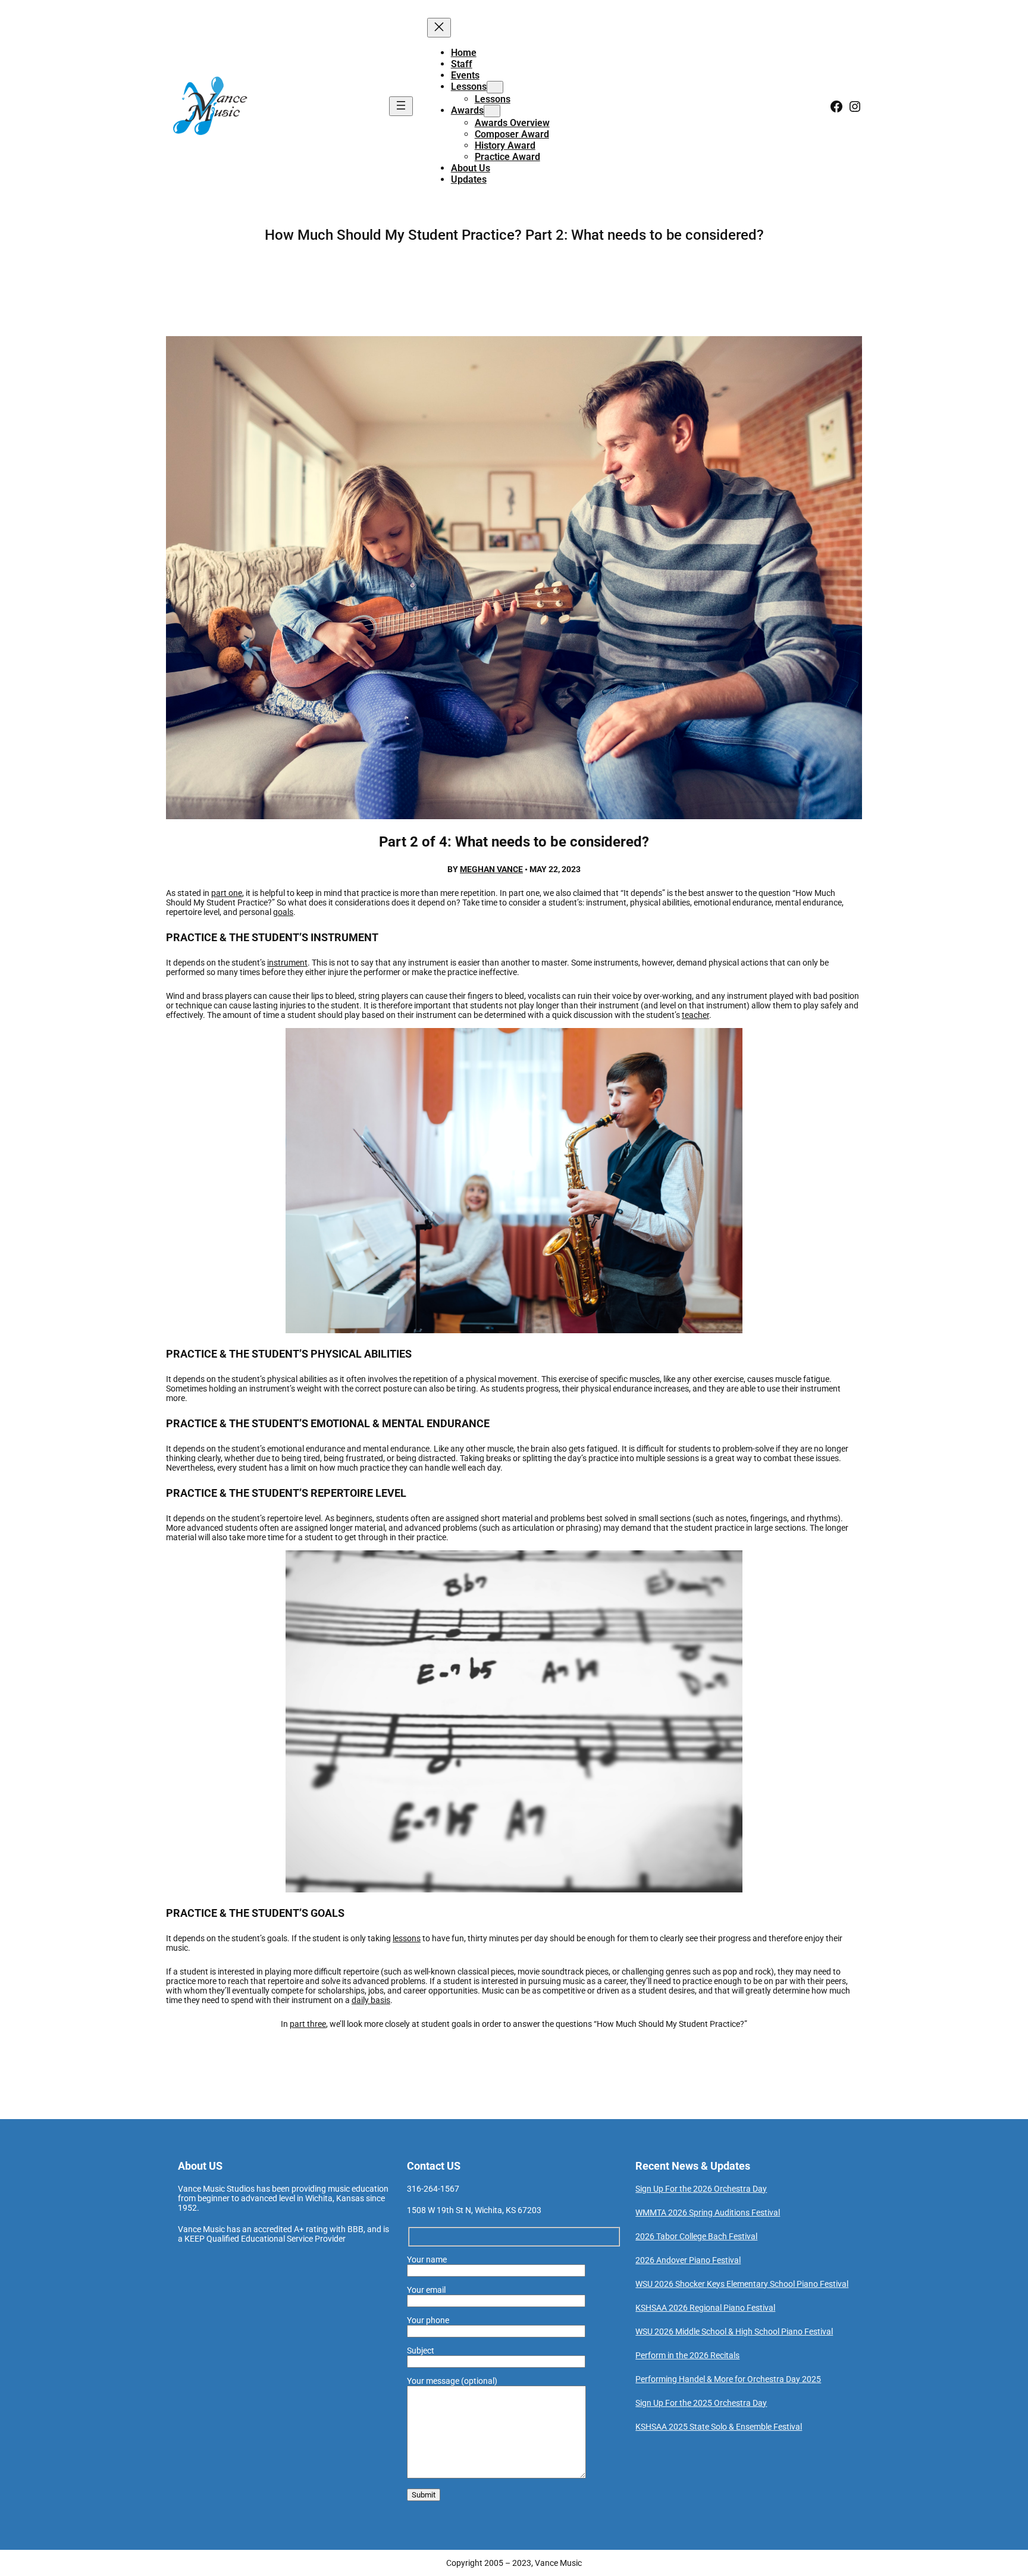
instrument (287, 963)
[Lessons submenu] (495, 87)
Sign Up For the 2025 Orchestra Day (701, 2403)
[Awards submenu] (492, 111)
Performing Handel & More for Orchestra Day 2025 (728, 2379)
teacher (695, 1015)
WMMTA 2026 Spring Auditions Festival (708, 2213)
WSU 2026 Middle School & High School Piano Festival (734, 2331)
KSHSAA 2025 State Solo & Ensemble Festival (719, 2427)
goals (283, 912)
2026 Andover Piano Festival (688, 2260)
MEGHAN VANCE (491, 869)
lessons (407, 1938)
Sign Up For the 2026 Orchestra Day (701, 2189)
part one (227, 893)
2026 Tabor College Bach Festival (696, 2236)
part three (308, 2024)
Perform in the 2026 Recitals (687, 2355)
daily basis (371, 2000)
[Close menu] (439, 28)
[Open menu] (401, 106)
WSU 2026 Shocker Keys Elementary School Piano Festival (742, 2284)
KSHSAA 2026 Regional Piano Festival (705, 2308)
